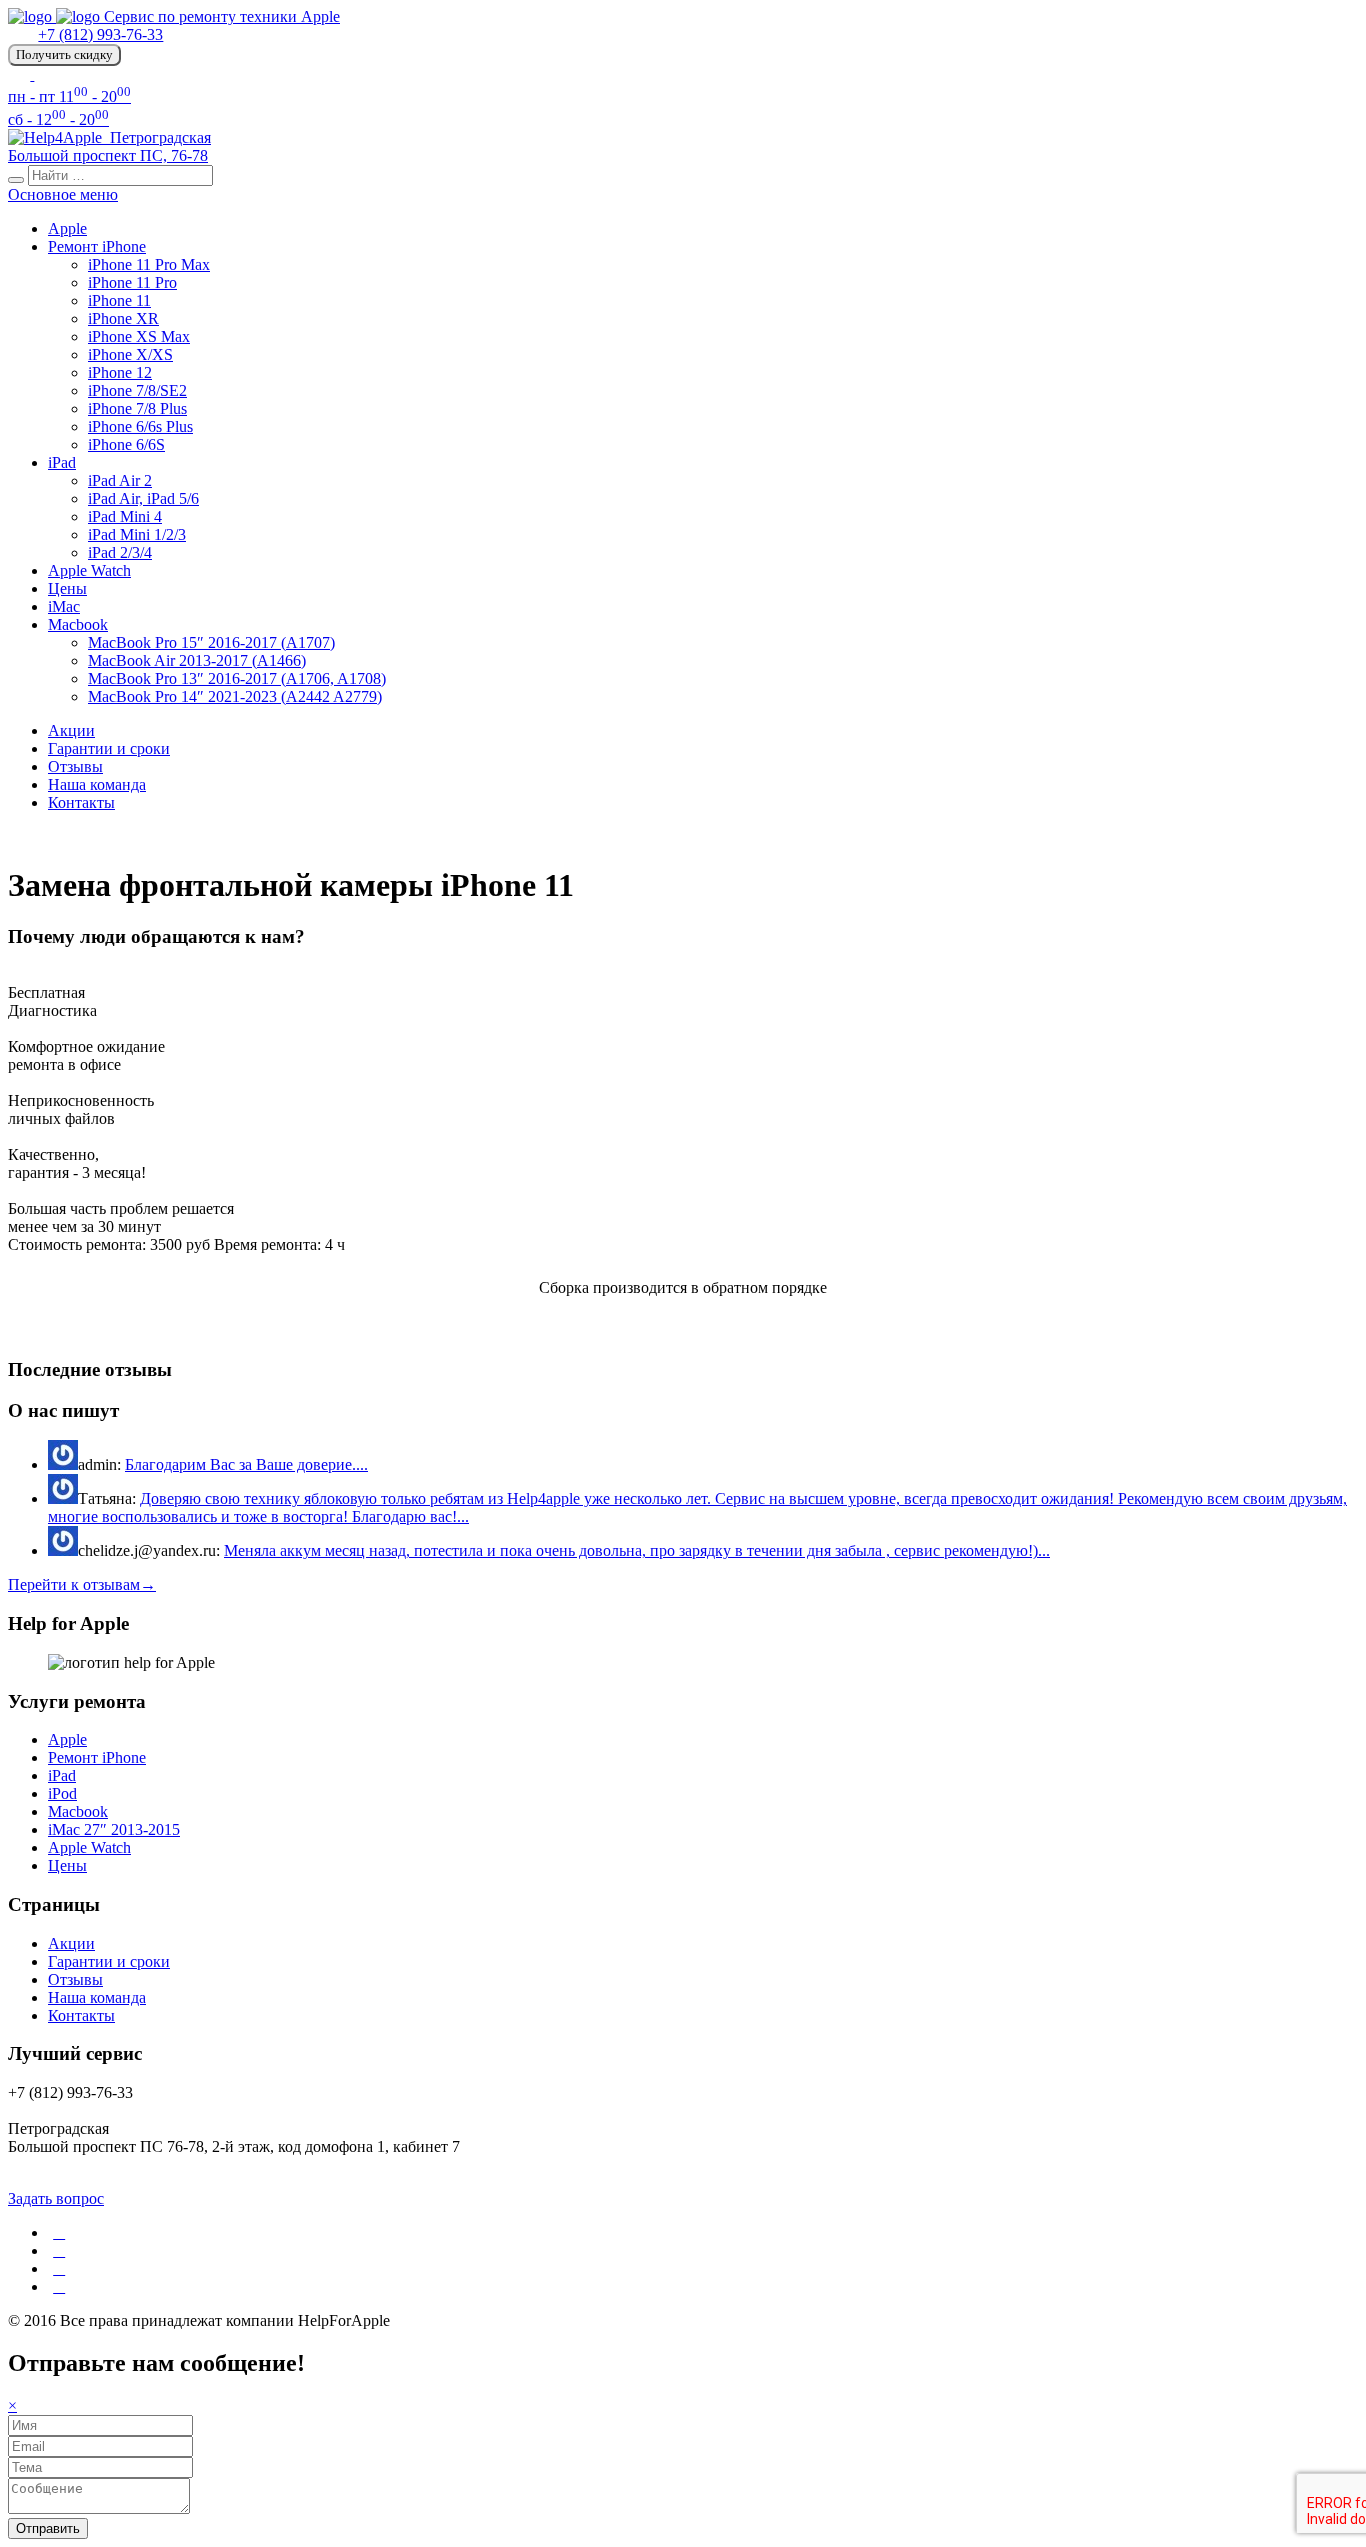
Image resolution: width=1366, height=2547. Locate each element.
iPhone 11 (119, 300)
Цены (67, 588)
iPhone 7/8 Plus (137, 408)
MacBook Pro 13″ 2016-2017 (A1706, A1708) (237, 678)
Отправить (48, 2528)
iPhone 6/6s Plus (140, 426)
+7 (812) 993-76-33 (100, 34)
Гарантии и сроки (109, 748)
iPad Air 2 (120, 480)
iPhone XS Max (139, 336)
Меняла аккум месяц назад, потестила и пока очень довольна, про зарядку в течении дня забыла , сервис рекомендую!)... (637, 1550)
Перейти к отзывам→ (82, 1584)
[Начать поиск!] (16, 180)
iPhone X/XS (130, 354)
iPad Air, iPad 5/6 (143, 498)
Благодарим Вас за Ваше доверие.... (246, 1464)
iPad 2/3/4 (120, 552)
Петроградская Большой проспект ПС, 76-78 (109, 146)
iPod (62, 1793)
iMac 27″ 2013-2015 (114, 1829)
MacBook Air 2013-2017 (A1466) (197, 660)
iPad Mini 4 (125, 516)
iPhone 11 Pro (132, 282)
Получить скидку (64, 54)
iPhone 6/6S (126, 444)
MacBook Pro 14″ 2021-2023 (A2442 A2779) (235, 696)
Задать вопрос (56, 2198)
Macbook (78, 624)
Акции (71, 730)
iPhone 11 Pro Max (149, 264)
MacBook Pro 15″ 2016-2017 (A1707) (211, 642)
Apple (67, 228)
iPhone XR (123, 318)
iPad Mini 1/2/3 (137, 534)
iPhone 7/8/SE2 (137, 390)
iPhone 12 (120, 372)
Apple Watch (89, 570)
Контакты (81, 802)
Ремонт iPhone (97, 246)
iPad (62, 462)
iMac (64, 606)
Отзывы (75, 766)
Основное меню (63, 194)
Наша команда (97, 784)
